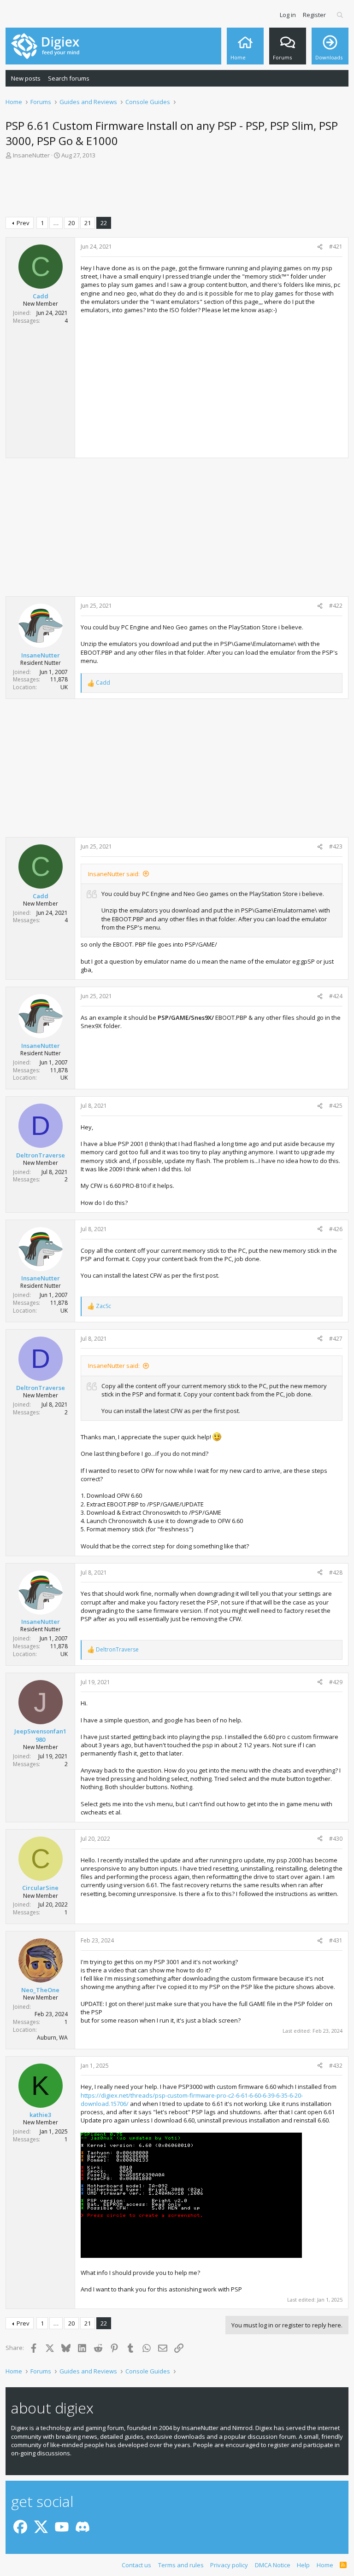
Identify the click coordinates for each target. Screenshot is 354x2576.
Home (325, 2565)
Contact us (136, 2565)
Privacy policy (229, 2565)
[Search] (340, 15)
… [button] (56, 223)
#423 (336, 846)
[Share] (320, 247)
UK (64, 687)
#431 (336, 1940)
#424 (336, 996)
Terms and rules (181, 2565)
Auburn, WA (52, 2038)
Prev (23, 223)
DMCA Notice (273, 2565)
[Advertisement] (177, 190)
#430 (336, 1839)
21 (88, 223)
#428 (336, 1573)
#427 (336, 1339)
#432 (336, 2066)
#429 (336, 1682)
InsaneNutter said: (114, 874)
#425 (336, 1106)
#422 (336, 606)
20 (71, 223)
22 (104, 223)
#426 (336, 1229)
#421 (336, 247)
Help (303, 2565)
